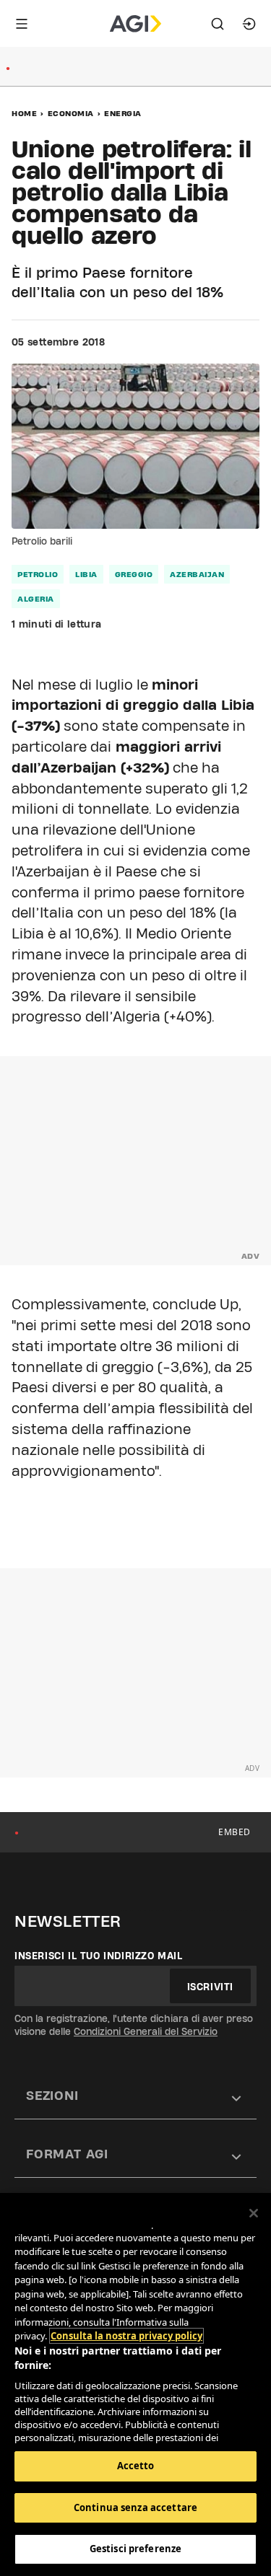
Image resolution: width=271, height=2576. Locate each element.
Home (24, 113)
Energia (123, 113)
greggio (134, 574)
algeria (36, 599)
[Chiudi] (254, 2213)
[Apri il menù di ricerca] (218, 24)
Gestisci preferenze (135, 2549)
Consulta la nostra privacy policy (126, 2336)
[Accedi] (249, 24)
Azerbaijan (197, 574)
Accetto (136, 2466)
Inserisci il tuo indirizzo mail (99, 1956)
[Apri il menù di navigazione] (22, 24)
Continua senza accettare (135, 2507)
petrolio (38, 574)
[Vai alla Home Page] (135, 24)
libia (86, 574)
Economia (71, 113)
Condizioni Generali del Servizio (146, 2031)
